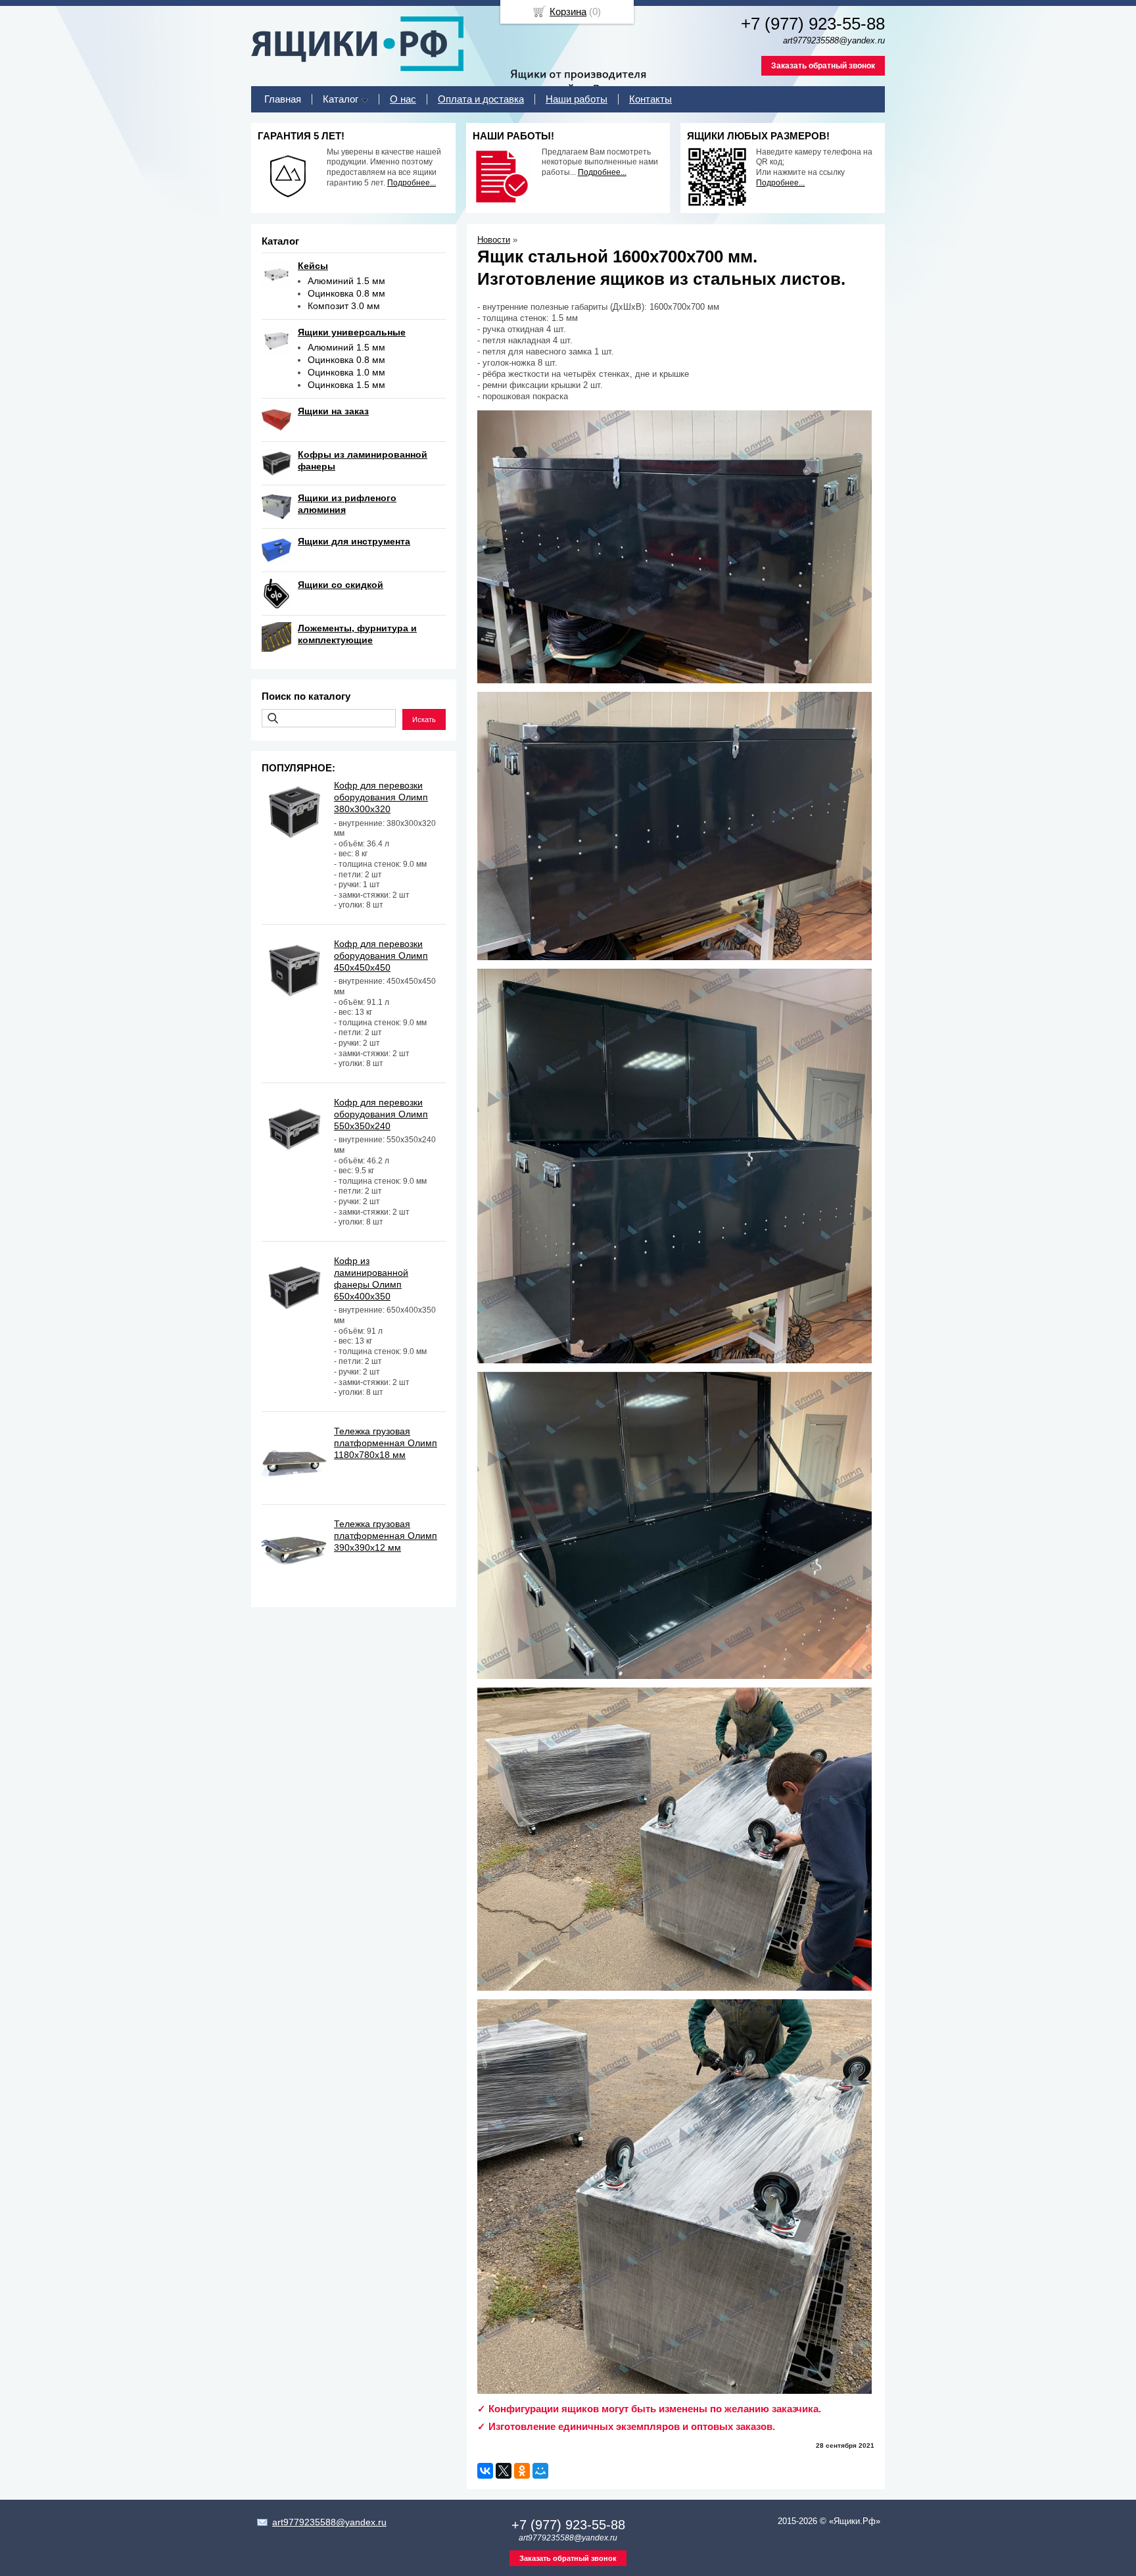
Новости (494, 240)
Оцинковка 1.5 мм (346, 385)
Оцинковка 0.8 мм (346, 293)
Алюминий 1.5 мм (346, 281)
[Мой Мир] (540, 2471)
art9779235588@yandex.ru (329, 2522)
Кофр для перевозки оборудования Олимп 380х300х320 (381, 797)
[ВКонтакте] (485, 2471)
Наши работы (577, 99)
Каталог (341, 99)
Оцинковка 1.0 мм (346, 372)
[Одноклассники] (522, 2471)
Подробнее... (412, 183)
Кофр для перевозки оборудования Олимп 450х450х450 (381, 956)
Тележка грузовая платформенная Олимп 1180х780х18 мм (386, 1443)
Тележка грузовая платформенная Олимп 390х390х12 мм (386, 1536)
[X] (504, 2471)
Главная (283, 99)
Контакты (651, 99)
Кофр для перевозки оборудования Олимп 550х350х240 (381, 1114)
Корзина (568, 12)
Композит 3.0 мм (344, 306)
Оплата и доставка (481, 99)
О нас (403, 99)
